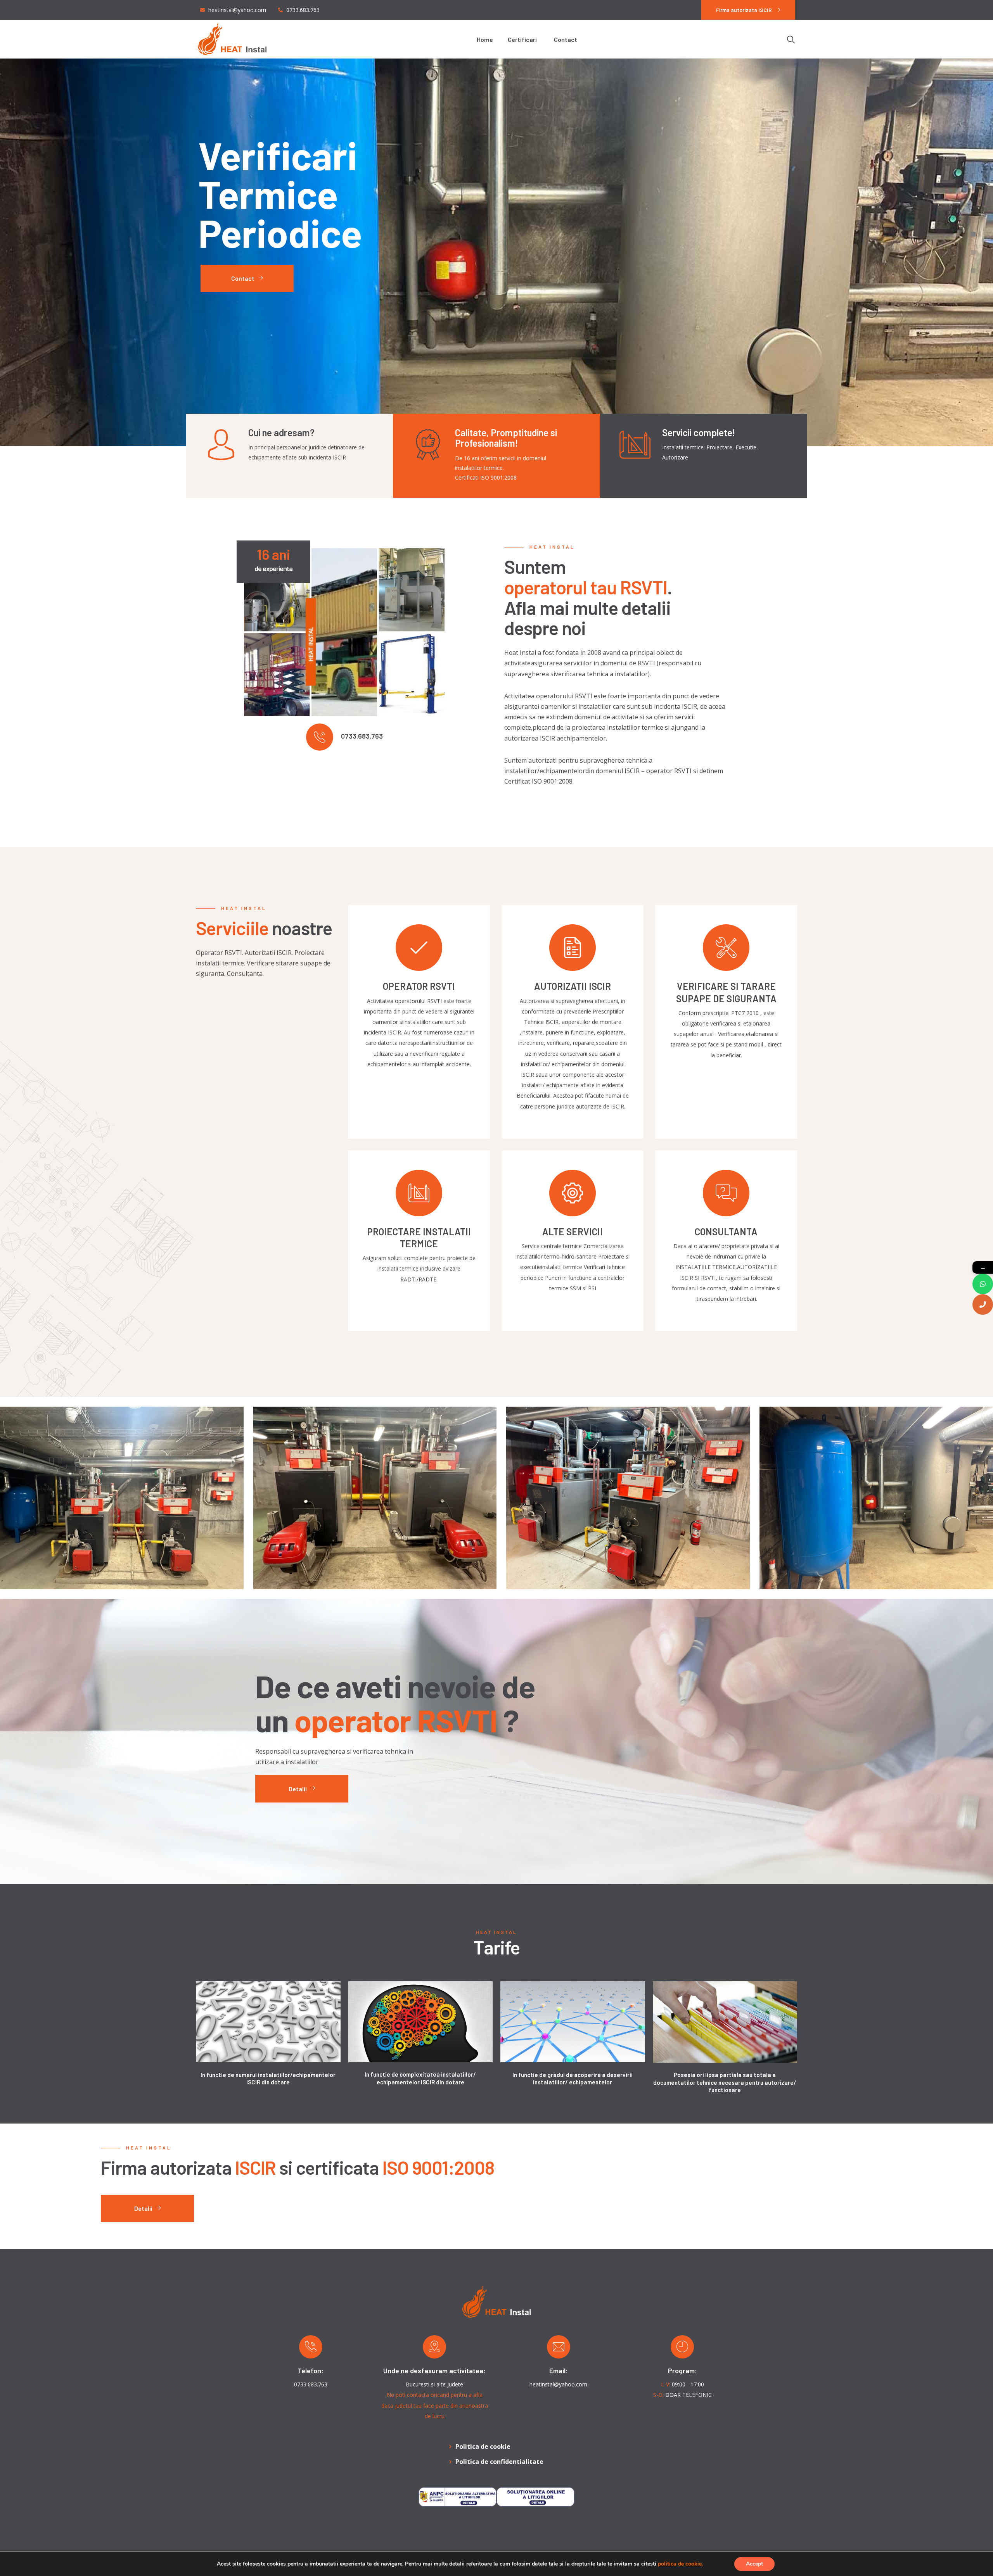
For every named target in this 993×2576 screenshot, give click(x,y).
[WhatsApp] (983, 1284)
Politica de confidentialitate (499, 2462)
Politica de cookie (483, 2447)
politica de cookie (680, 2564)
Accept (754, 2564)
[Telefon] (983, 1304)
